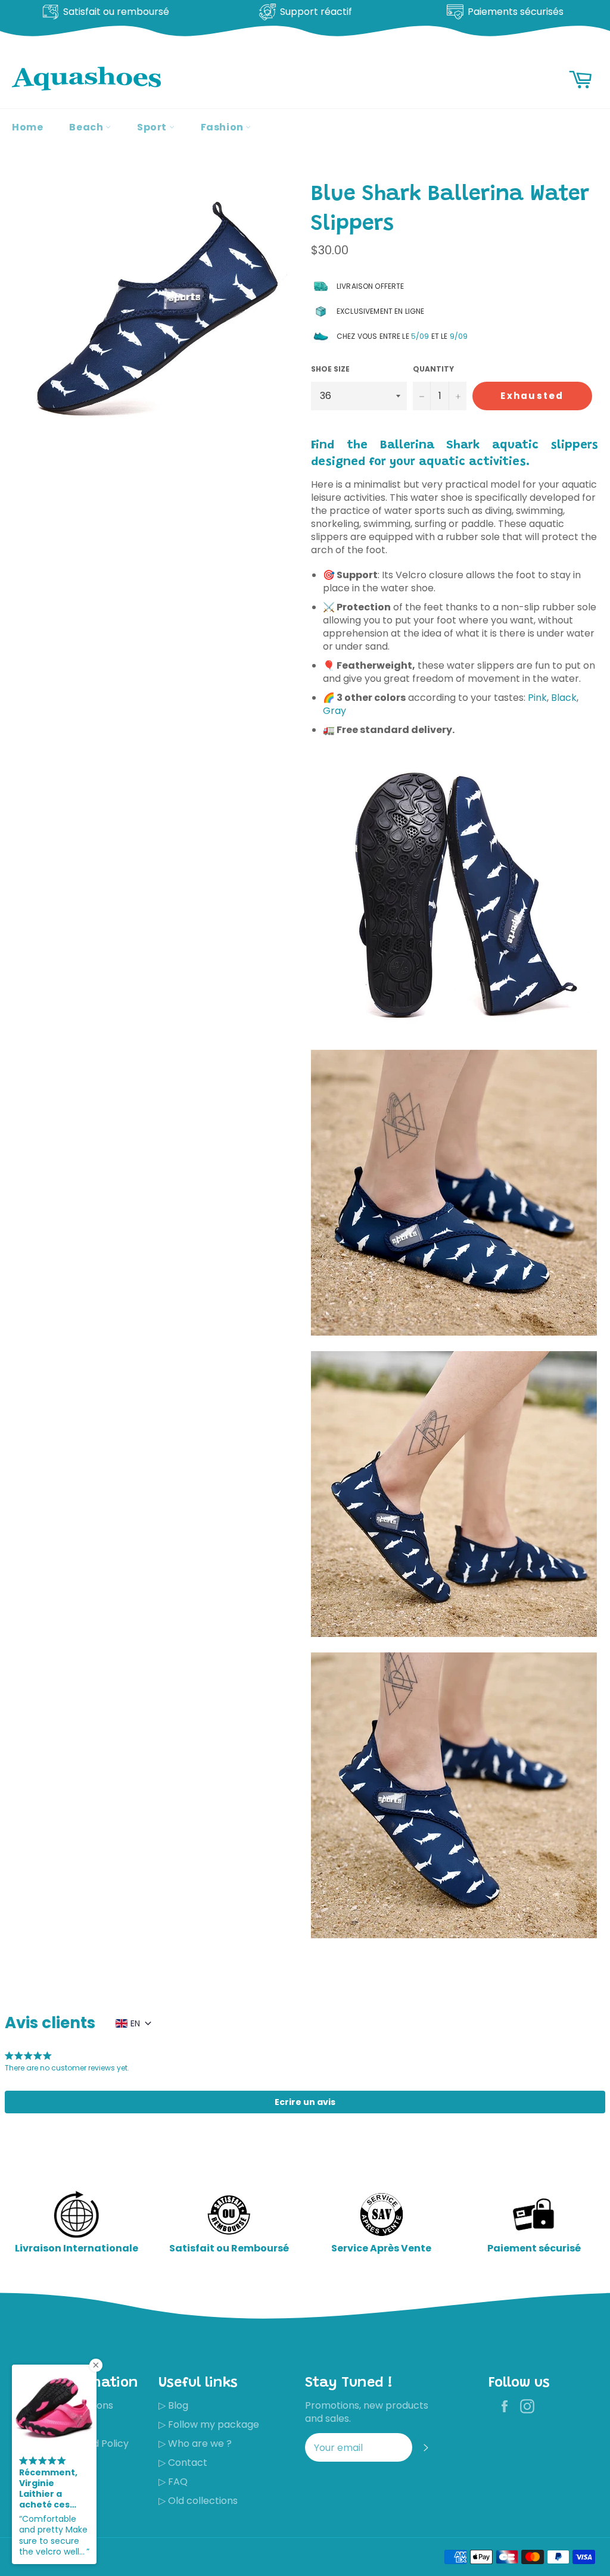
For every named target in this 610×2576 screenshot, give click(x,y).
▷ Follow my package (209, 2424)
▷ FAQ (173, 2482)
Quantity (433, 369)
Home (27, 127)
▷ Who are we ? (195, 2444)
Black (564, 698)
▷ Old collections (198, 2501)
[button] (305, 2102)
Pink (537, 698)
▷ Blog (173, 2405)
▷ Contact (183, 2463)
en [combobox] (135, 2023)
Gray (334, 711)
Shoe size (330, 369)
